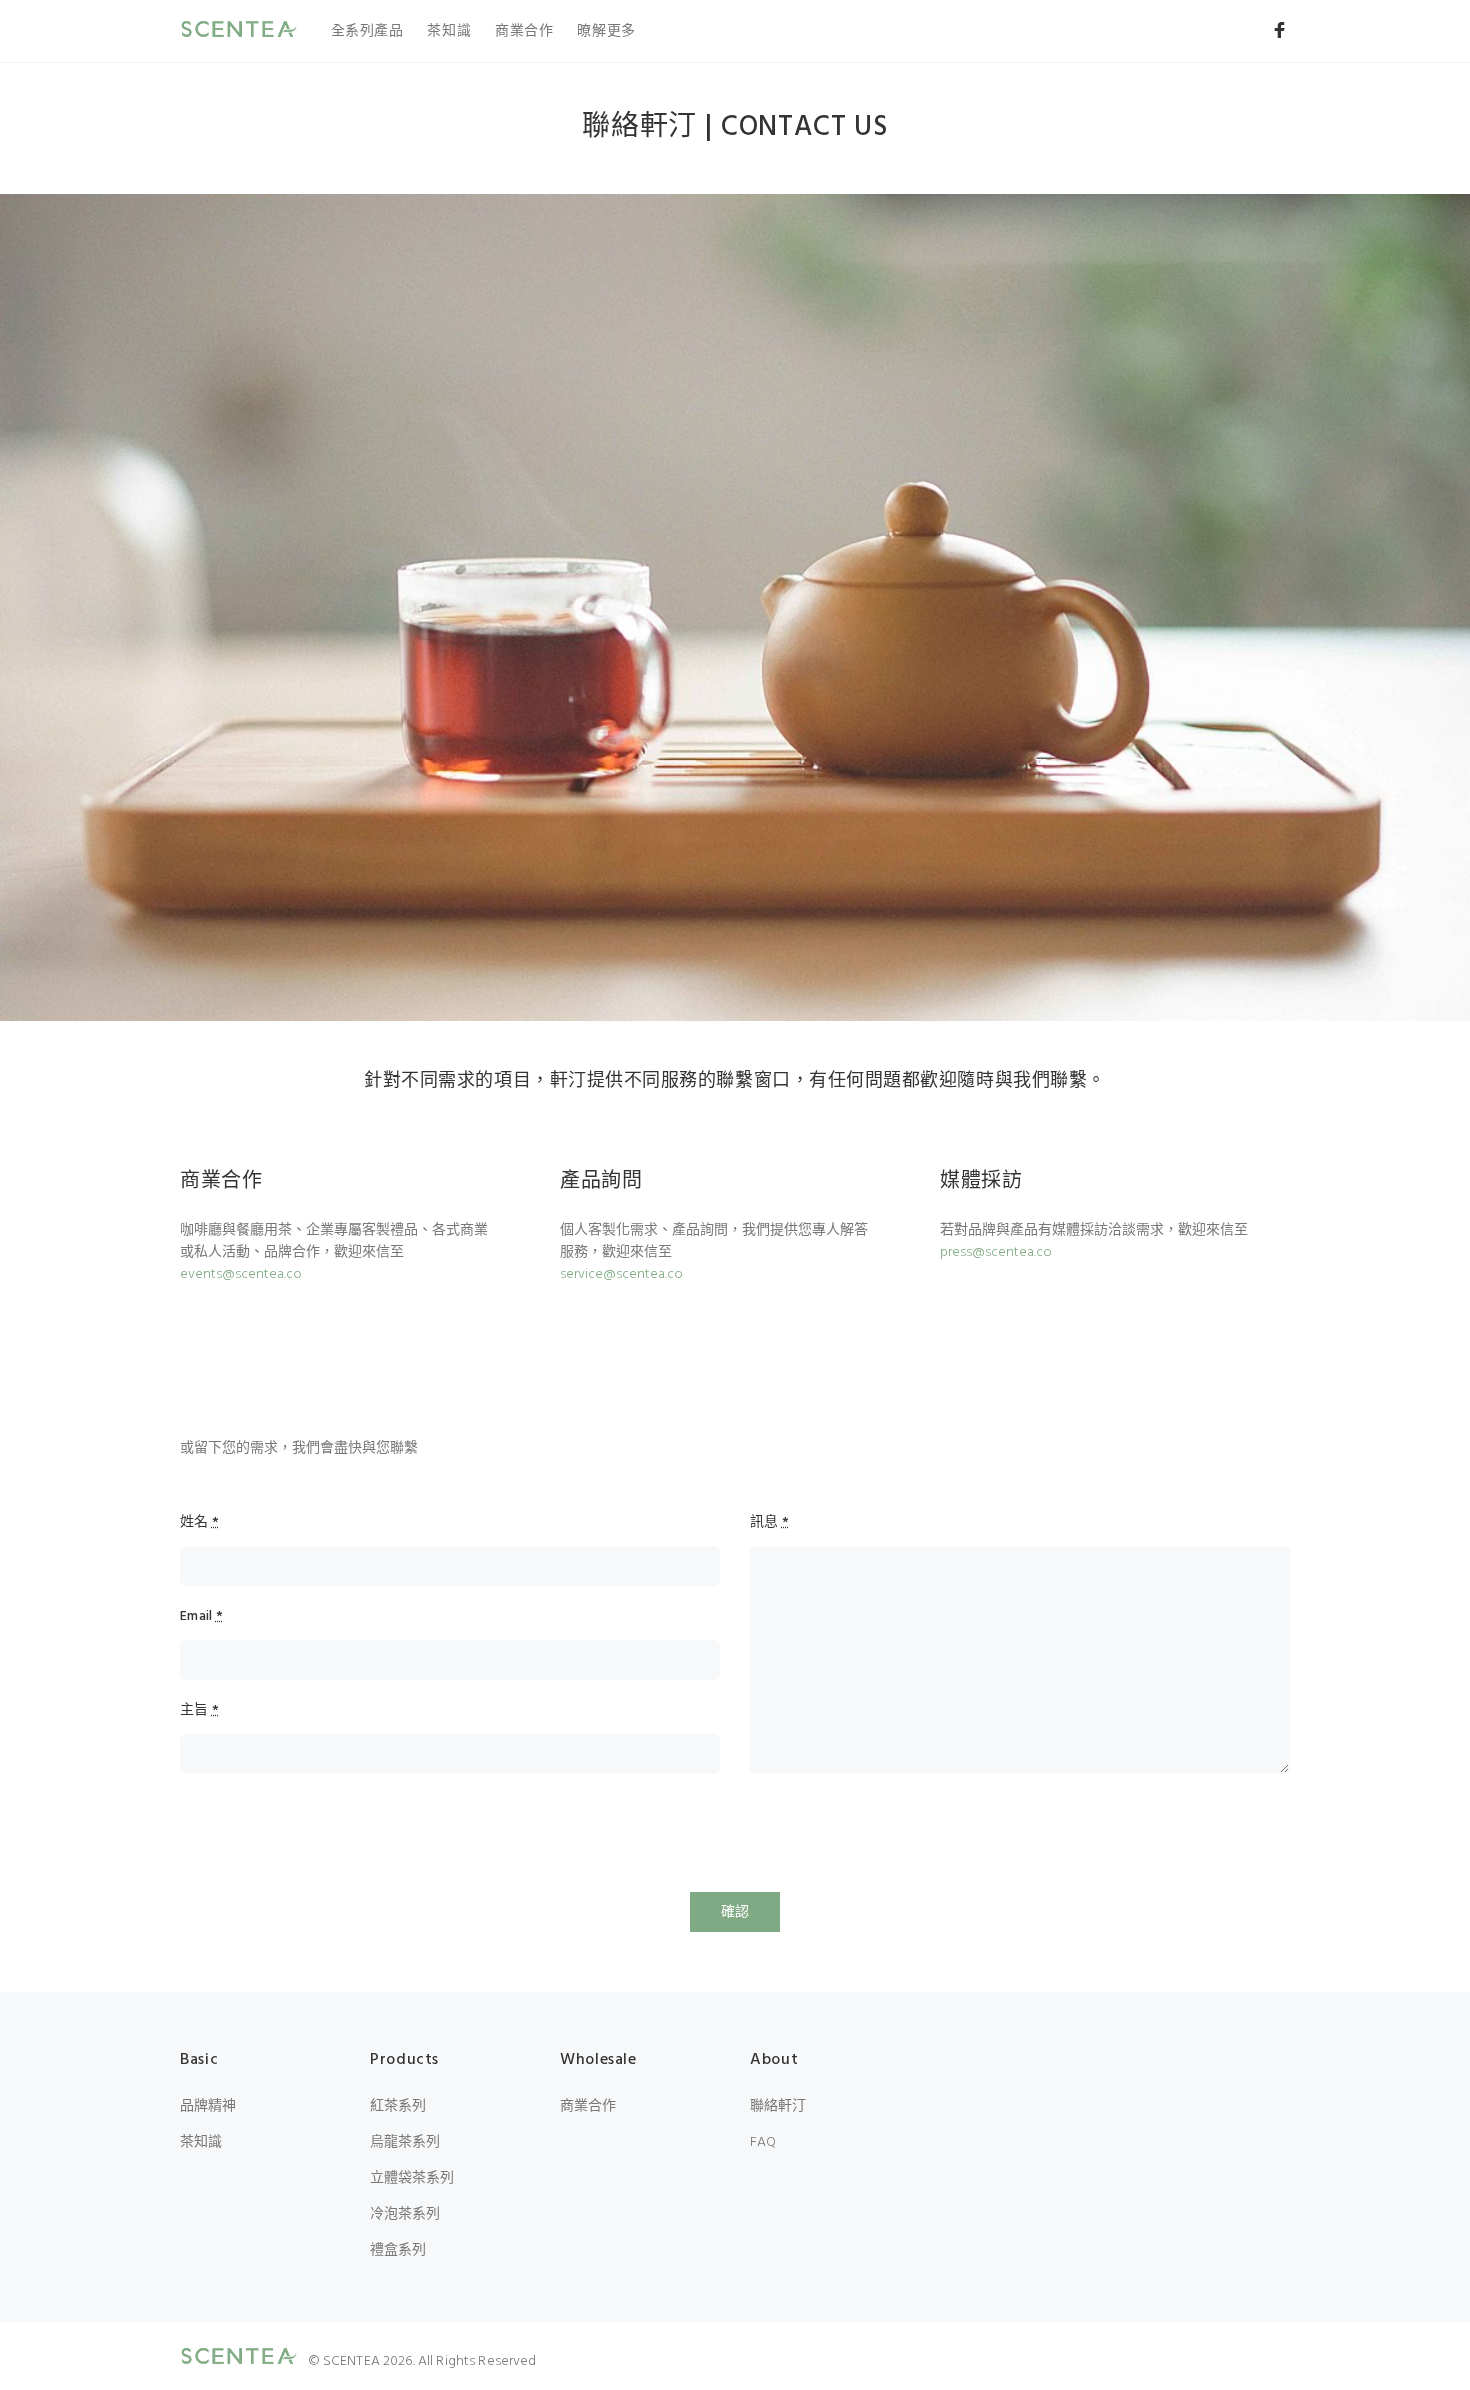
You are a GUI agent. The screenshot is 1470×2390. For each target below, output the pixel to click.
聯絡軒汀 (778, 2106)
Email (201, 1617)
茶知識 (449, 31)
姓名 (199, 1523)
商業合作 (524, 31)
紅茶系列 (398, 2106)
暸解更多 (606, 31)
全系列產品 (367, 31)
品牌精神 (208, 2106)
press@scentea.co (996, 1252)
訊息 (769, 1523)
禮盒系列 (398, 2250)
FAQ (763, 2142)
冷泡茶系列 (405, 2214)
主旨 (199, 1711)
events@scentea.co (241, 1274)
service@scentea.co (621, 1274)
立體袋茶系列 (412, 2178)
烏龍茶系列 (405, 2142)
